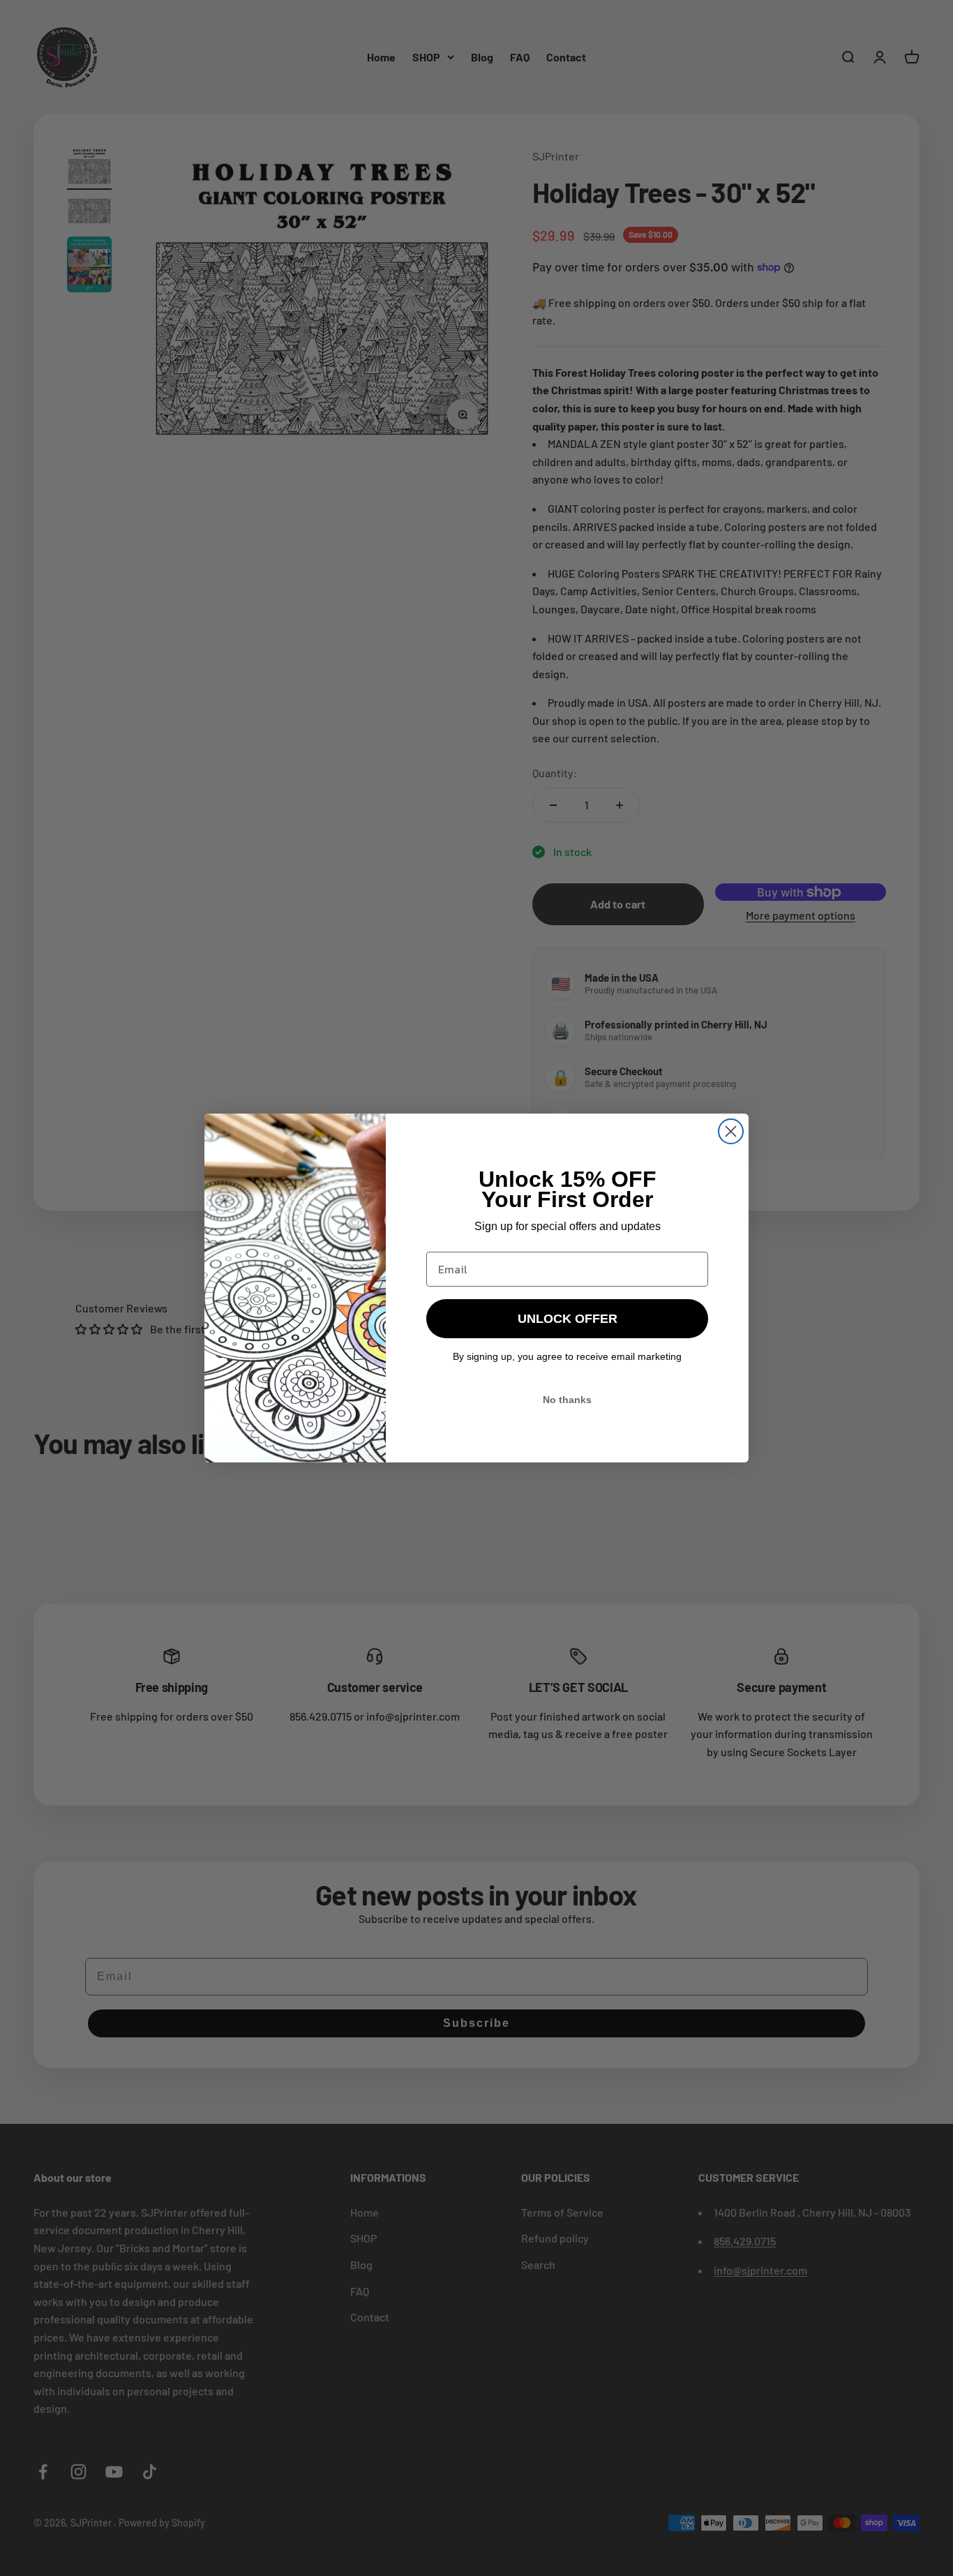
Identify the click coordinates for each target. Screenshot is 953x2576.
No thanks (567, 1400)
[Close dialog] (731, 1131)
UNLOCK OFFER (568, 1319)
